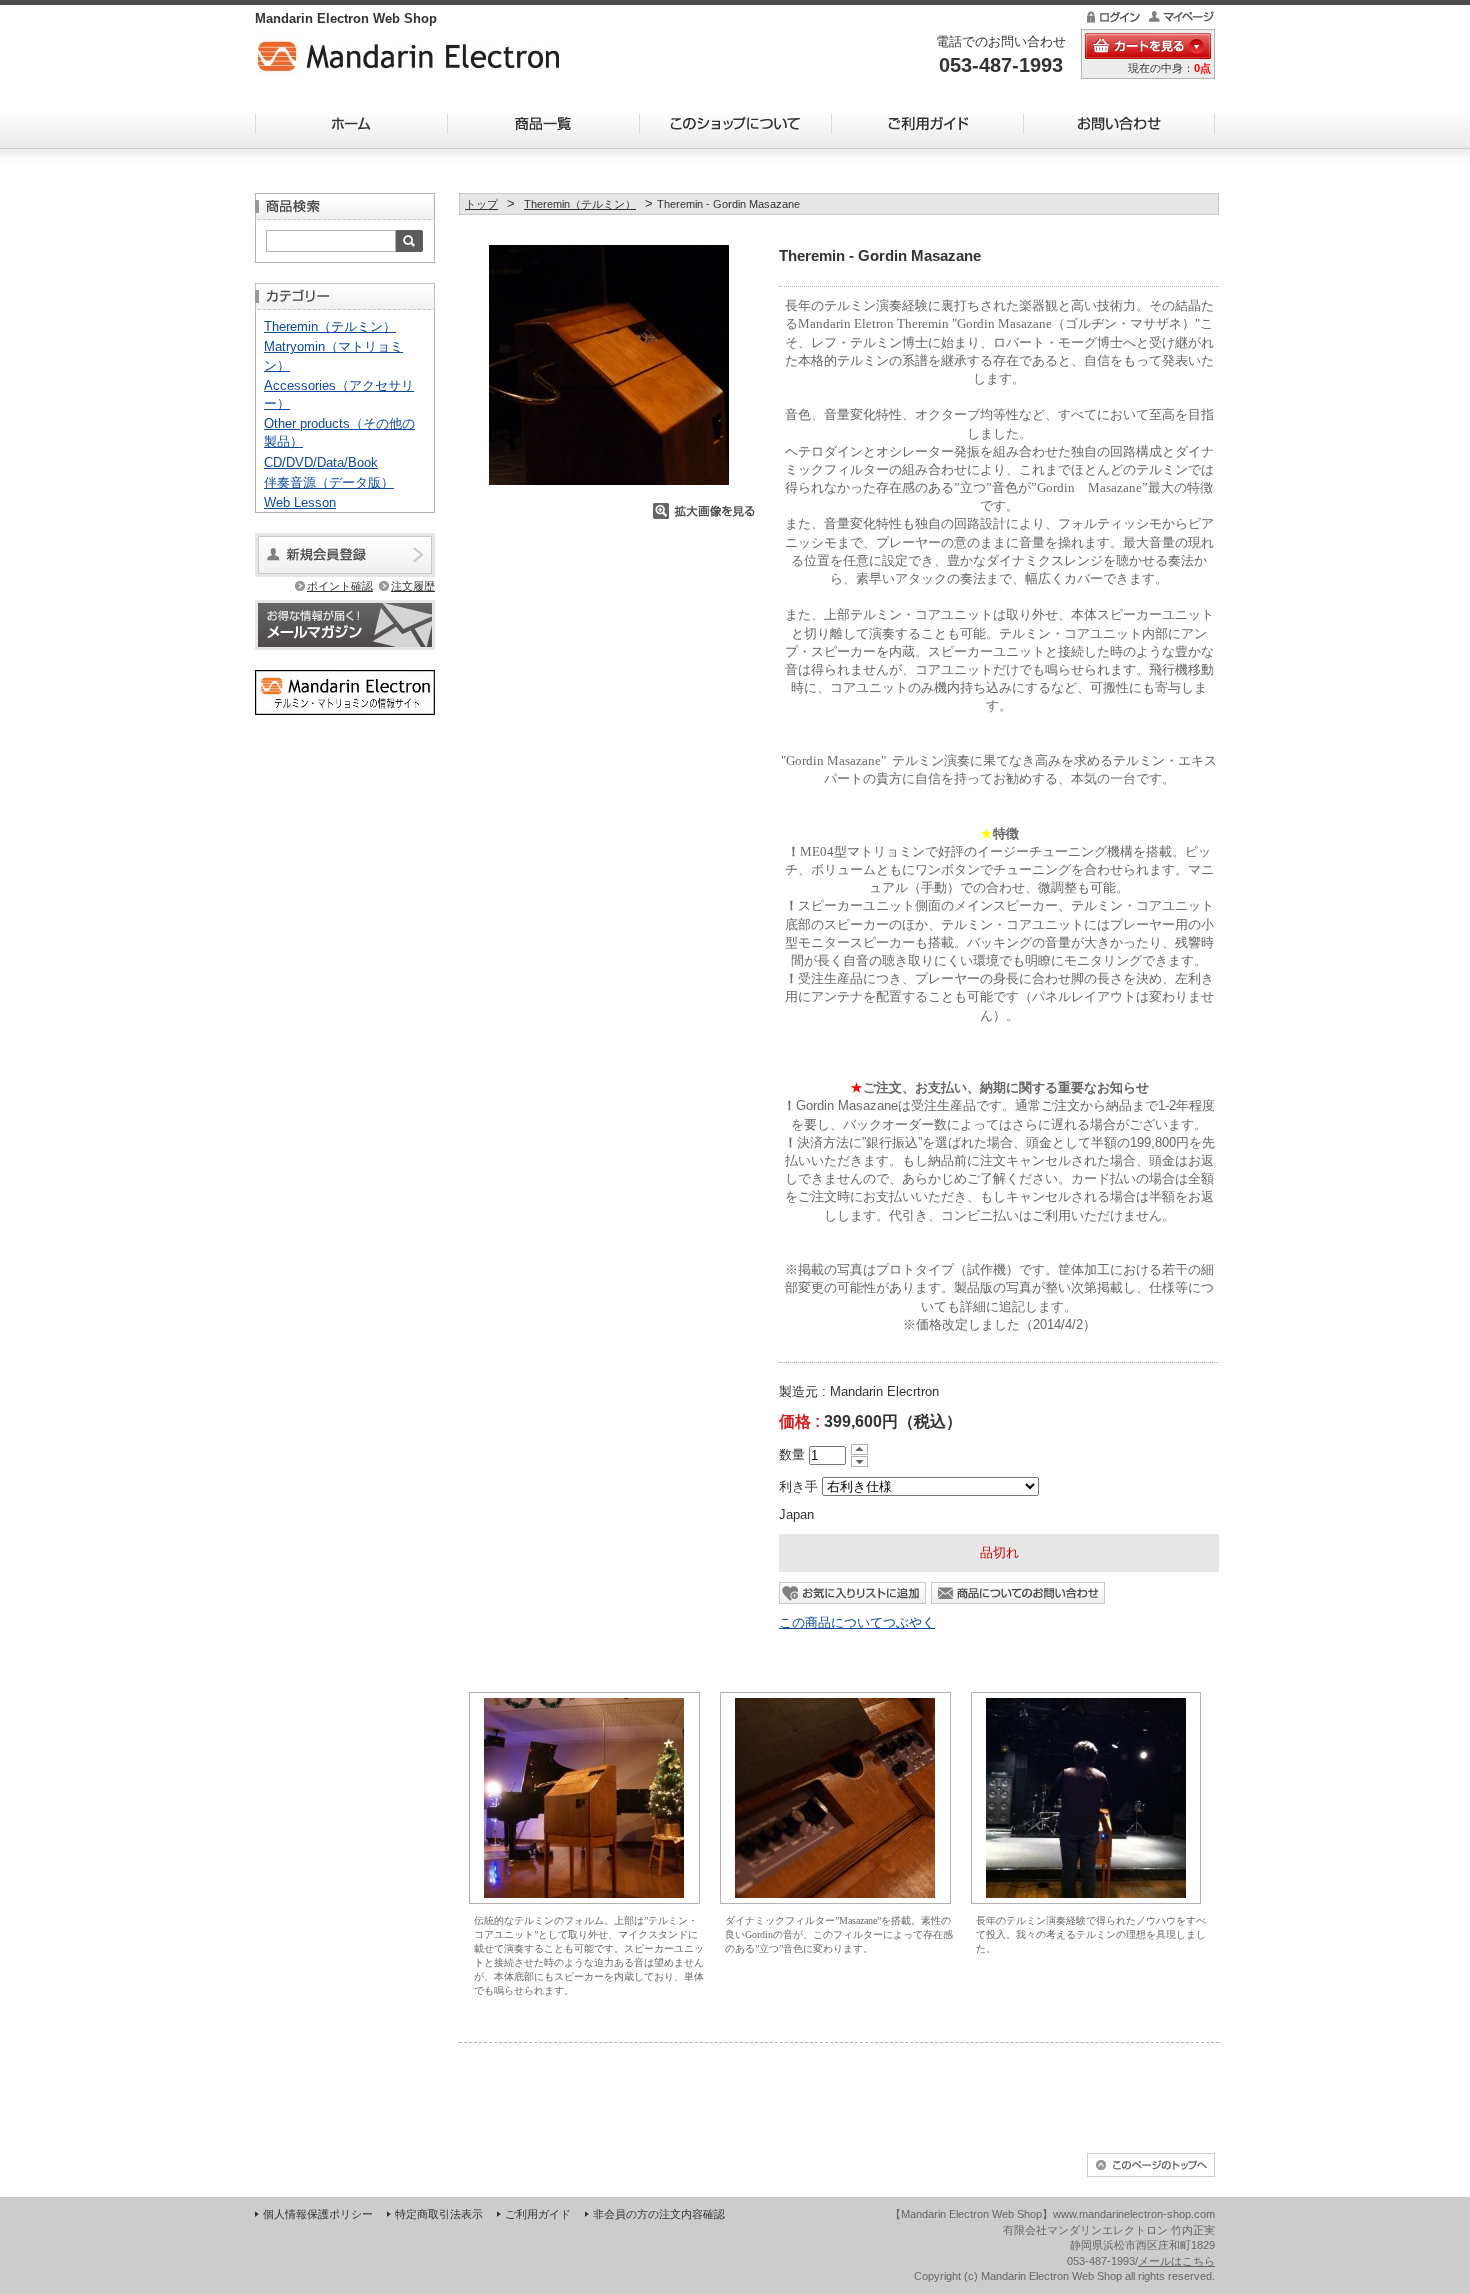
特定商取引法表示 (439, 2214)
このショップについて (735, 123)
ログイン (1112, 17)
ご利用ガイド (927, 123)
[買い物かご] (1148, 46)
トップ (481, 204)
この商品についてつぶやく (857, 1622)
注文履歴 (413, 586)
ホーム (351, 123)
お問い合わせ (1119, 123)
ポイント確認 (340, 586)
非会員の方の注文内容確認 (659, 2214)
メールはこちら (1176, 2261)
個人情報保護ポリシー (318, 2214)
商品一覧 (543, 123)
